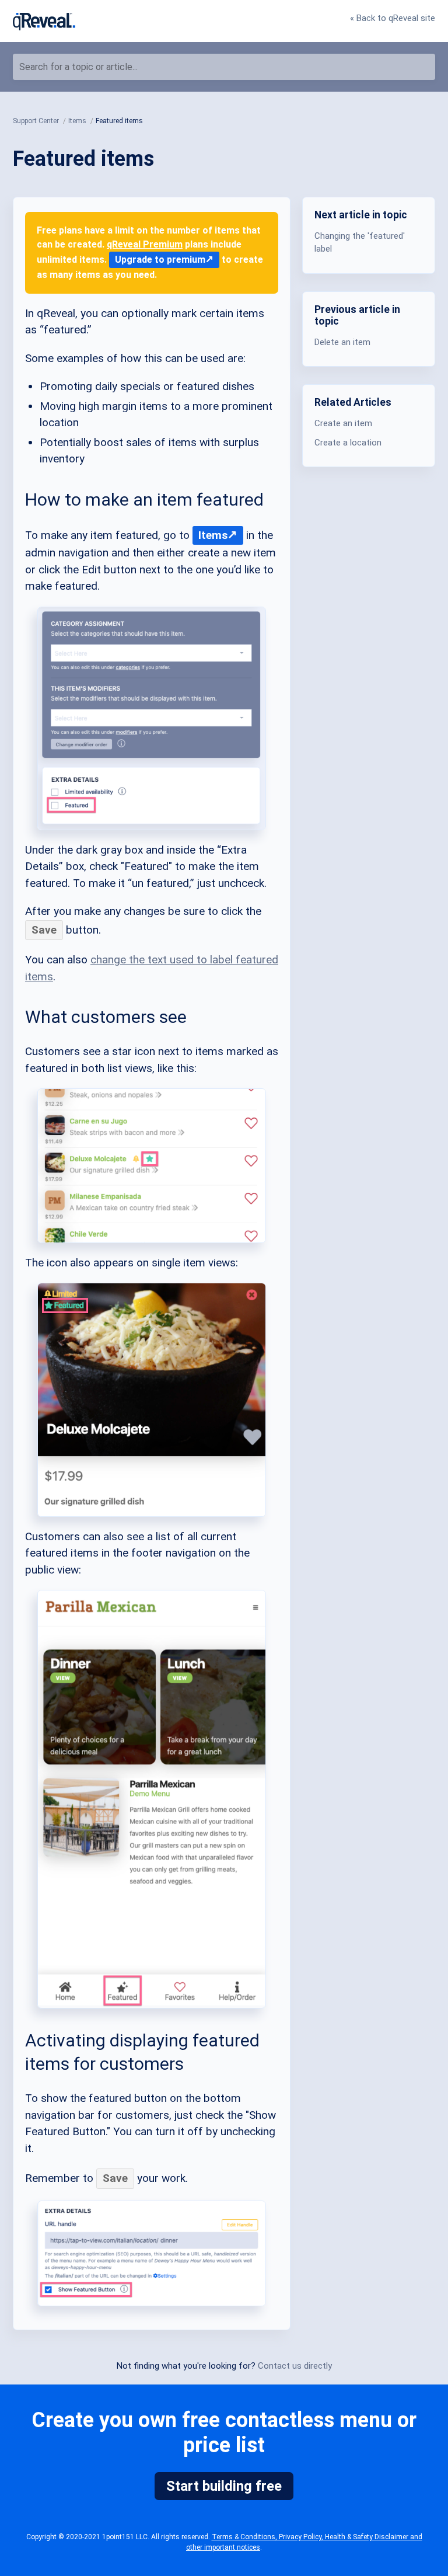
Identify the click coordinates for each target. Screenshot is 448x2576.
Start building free (224, 2486)
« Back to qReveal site (393, 18)
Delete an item (342, 342)
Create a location (348, 443)
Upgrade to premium (160, 260)
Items (213, 535)
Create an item (343, 423)
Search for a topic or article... (78, 67)
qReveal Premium (145, 244)
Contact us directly (295, 2366)
